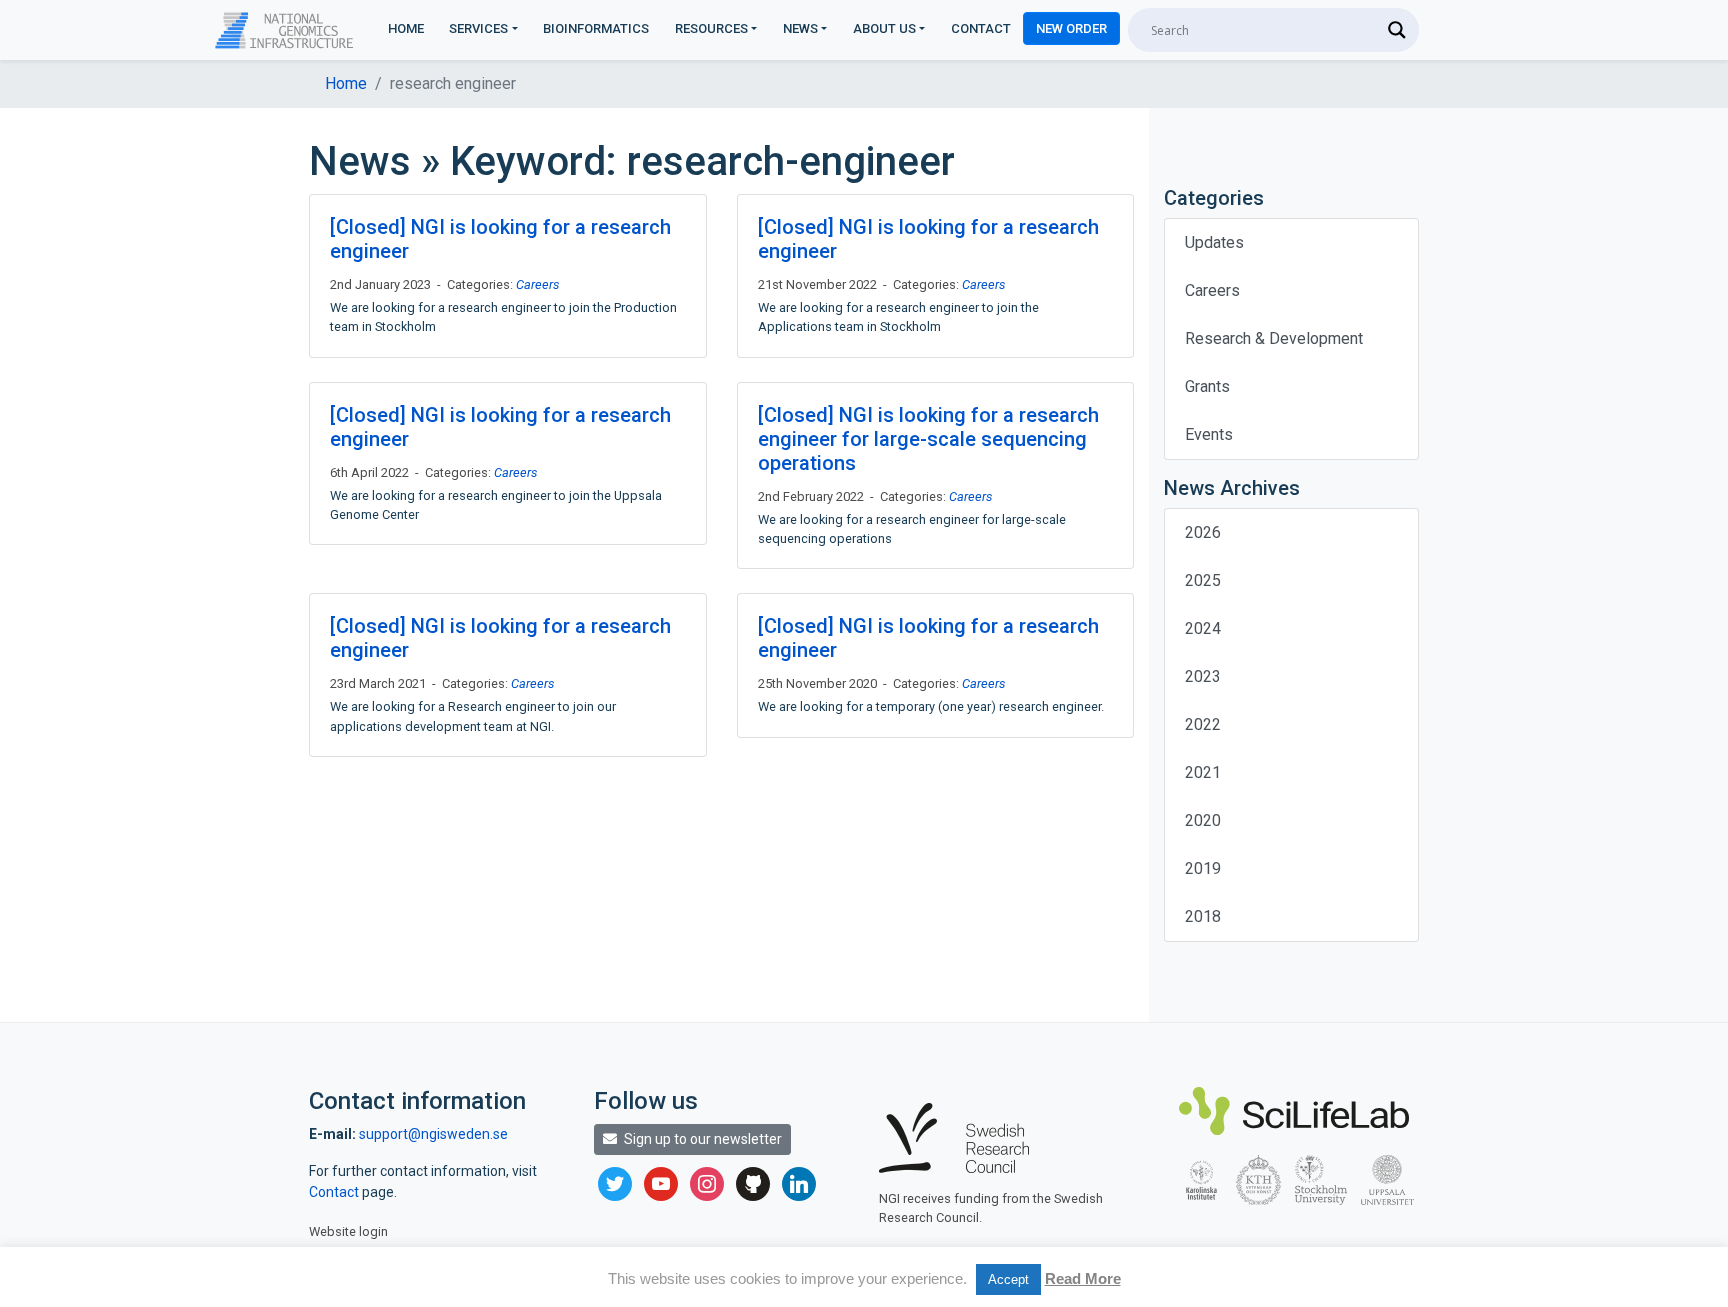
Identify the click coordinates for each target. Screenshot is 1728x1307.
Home (406, 28)
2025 (1203, 580)
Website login (348, 1231)
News (800, 28)
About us (884, 28)
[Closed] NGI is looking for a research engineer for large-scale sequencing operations (928, 439)
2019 (1203, 868)
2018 (1203, 916)
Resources (711, 28)
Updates (1214, 242)
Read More (1083, 1278)
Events (1209, 434)
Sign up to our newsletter (701, 1139)
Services (478, 28)
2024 (1203, 628)
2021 (1203, 772)
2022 (1203, 724)
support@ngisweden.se (433, 1134)
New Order (1071, 28)
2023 (1203, 676)
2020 (1203, 820)
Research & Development (1274, 338)
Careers (537, 284)
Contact (981, 28)
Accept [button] (1008, 1279)
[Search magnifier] (1397, 30)
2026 (1203, 532)
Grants (1207, 386)
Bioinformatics (596, 28)
